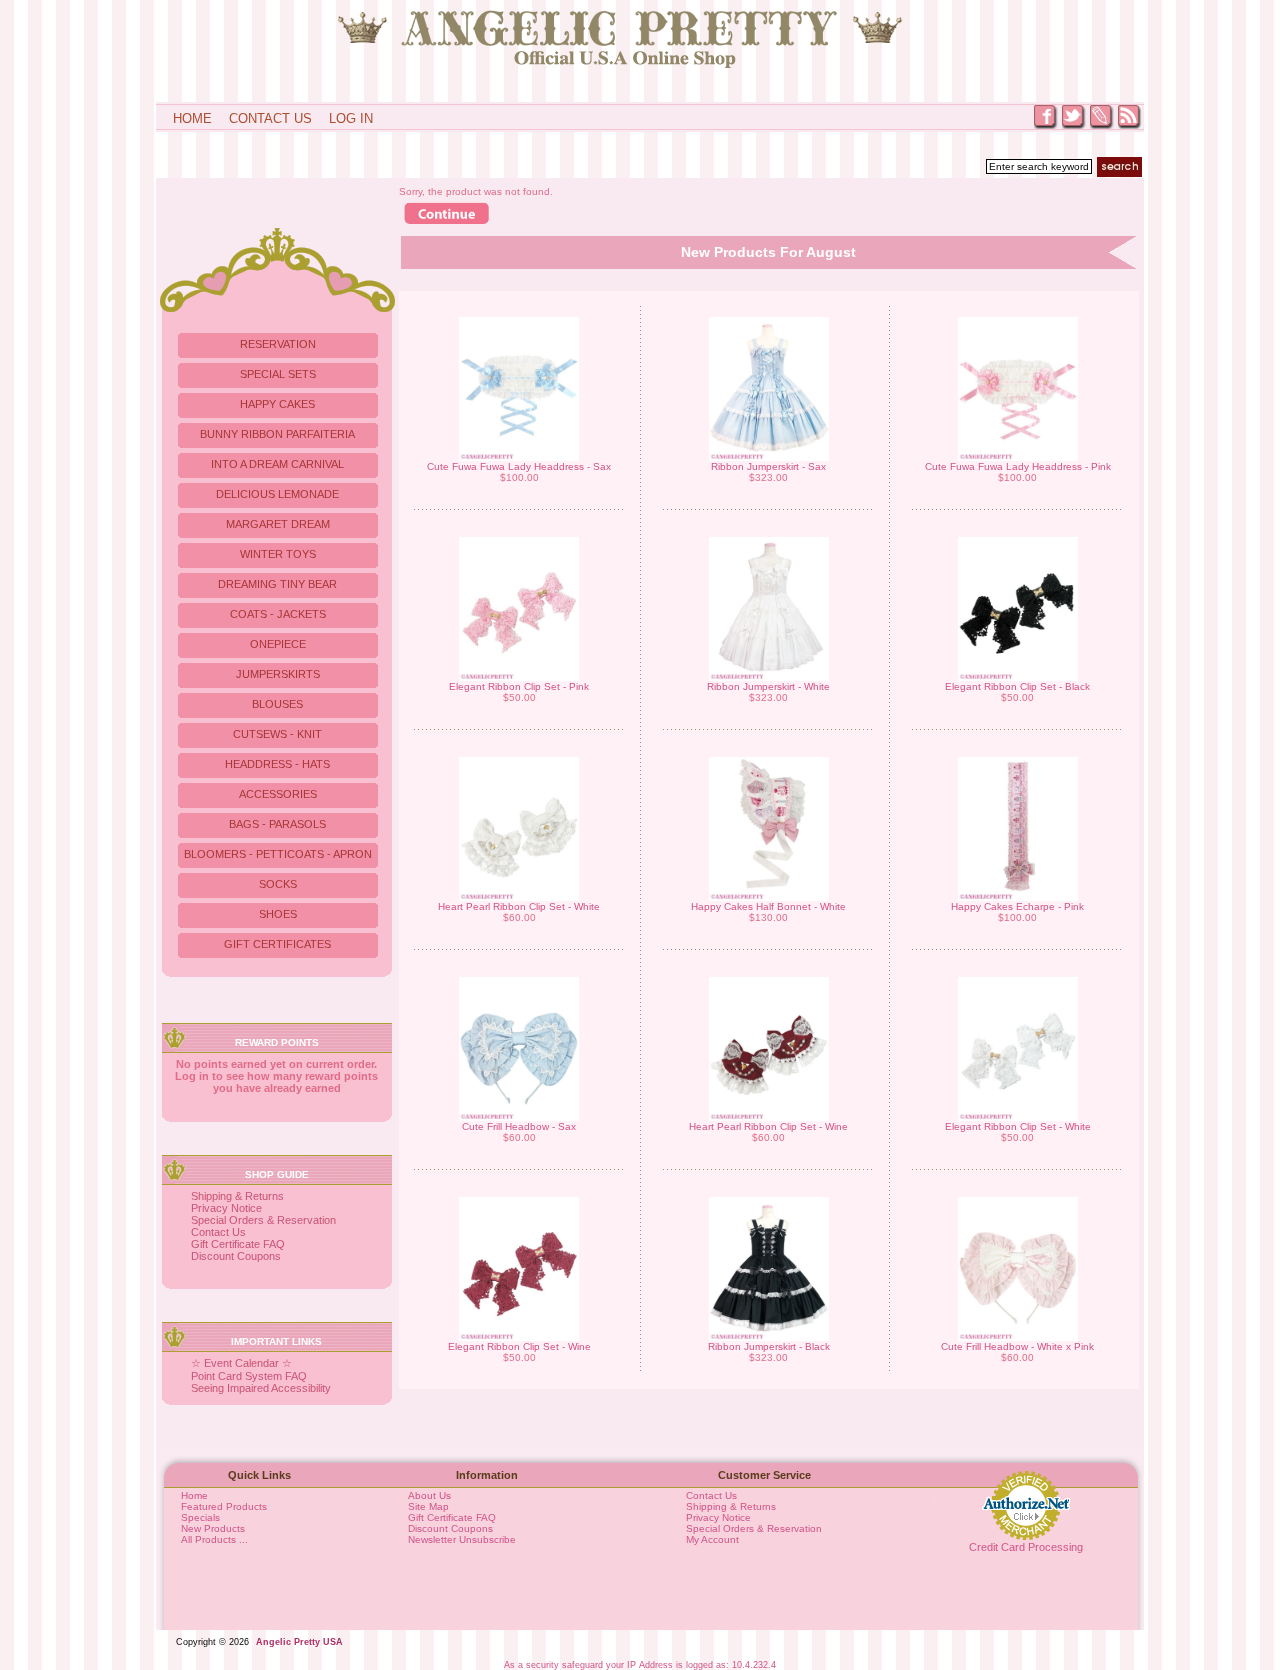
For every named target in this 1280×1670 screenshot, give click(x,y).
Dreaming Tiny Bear (277, 584)
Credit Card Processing (1026, 1547)
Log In (351, 118)
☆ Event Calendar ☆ (241, 1363)
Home (192, 118)
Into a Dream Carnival (277, 464)
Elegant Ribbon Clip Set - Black (1017, 686)
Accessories (278, 794)
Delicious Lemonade (277, 494)
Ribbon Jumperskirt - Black (769, 1346)
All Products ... (214, 1539)
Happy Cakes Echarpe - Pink (1017, 906)
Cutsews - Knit (277, 734)
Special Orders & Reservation (263, 1220)
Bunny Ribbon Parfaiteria (277, 434)
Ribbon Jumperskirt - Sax (768, 466)
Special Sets (278, 374)
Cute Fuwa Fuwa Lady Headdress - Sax (519, 466)
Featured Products (224, 1506)
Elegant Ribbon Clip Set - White (1018, 1126)
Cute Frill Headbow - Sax (519, 1126)
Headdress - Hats (277, 764)
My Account (712, 1539)
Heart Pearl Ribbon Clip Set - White (519, 906)
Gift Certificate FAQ (238, 1244)
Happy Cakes (277, 404)
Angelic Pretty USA (299, 1642)
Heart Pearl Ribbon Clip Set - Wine (768, 1126)
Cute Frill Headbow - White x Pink (1017, 1346)
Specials (200, 1517)
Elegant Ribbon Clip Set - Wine (519, 1346)
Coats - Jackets (278, 614)
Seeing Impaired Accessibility (261, 1388)
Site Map (428, 1506)
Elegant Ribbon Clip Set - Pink (519, 686)
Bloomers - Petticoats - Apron (278, 854)
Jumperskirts (278, 674)
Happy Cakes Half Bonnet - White (768, 906)
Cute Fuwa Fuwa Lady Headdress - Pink (1018, 466)
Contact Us (270, 118)
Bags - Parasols (277, 824)
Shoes (278, 914)
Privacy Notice (226, 1208)
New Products (213, 1528)
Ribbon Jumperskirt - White (768, 686)
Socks (278, 884)
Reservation (278, 344)
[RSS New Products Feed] (1130, 127)
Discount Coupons (236, 1256)
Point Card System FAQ (249, 1376)
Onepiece (278, 644)
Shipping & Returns (237, 1196)
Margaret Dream (278, 524)
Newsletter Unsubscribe (462, 1539)
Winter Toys (278, 554)
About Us (429, 1495)
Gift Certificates (277, 944)
